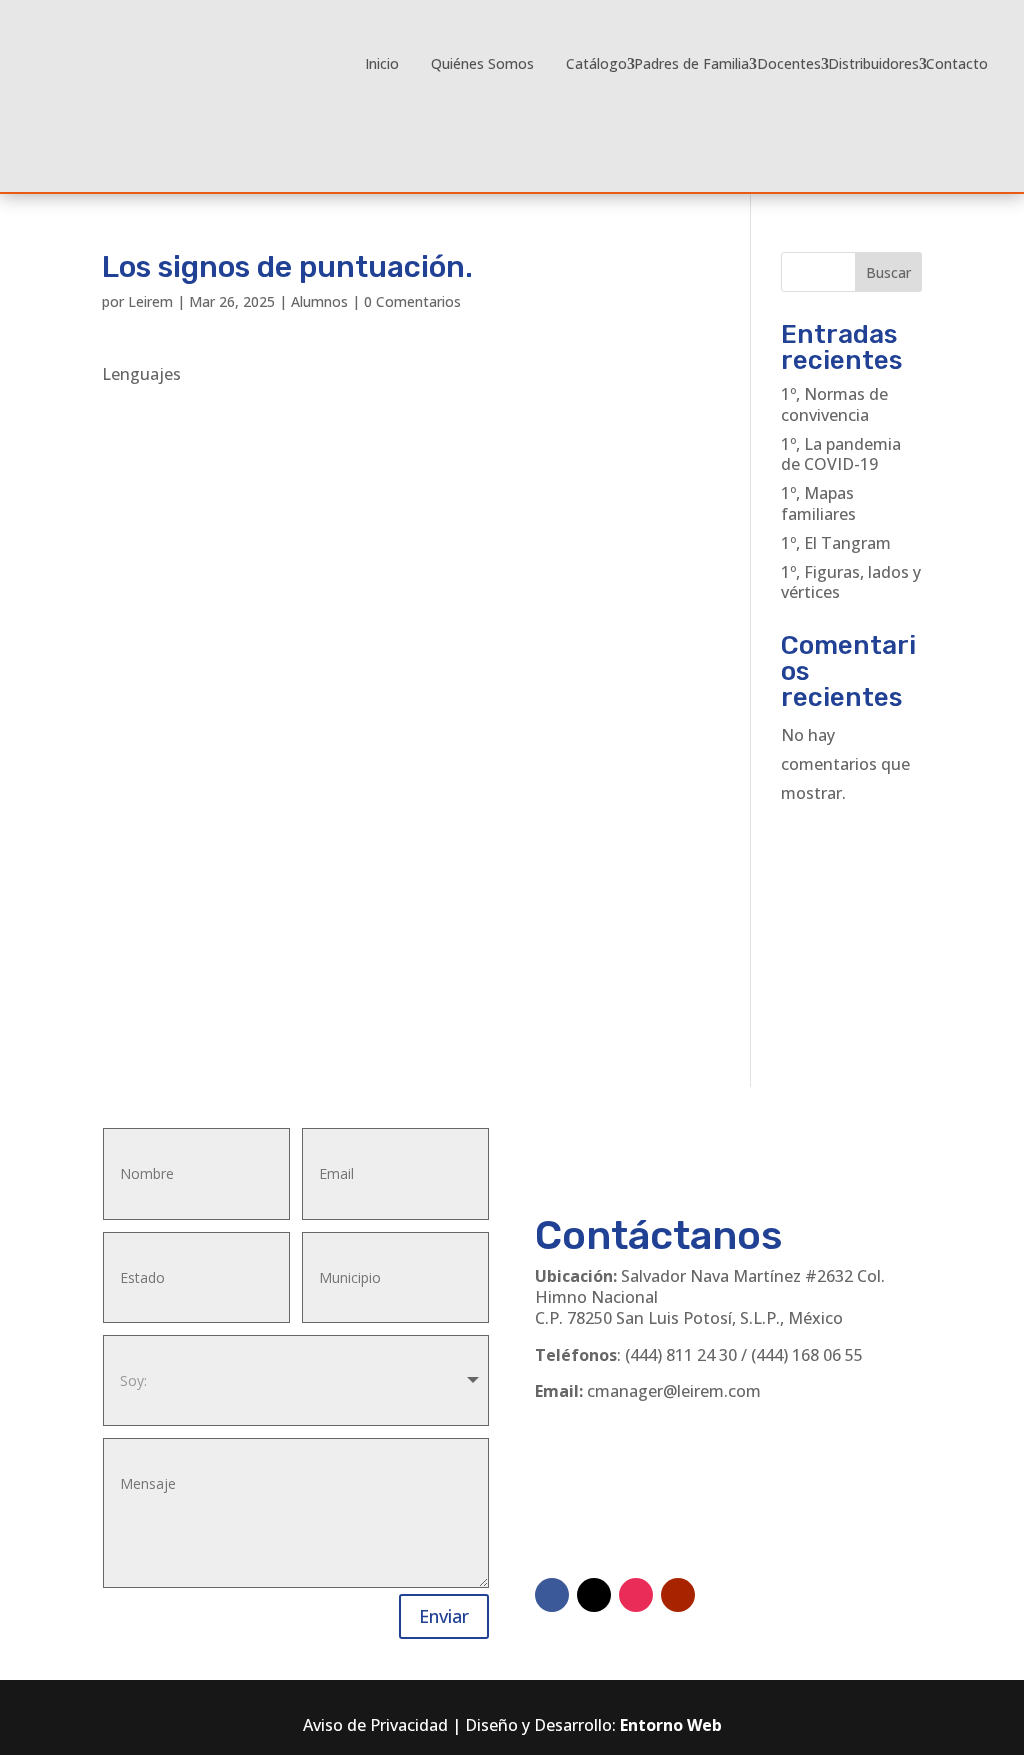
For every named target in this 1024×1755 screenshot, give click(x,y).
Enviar (444, 1616)
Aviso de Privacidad (375, 1725)
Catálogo (596, 63)
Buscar (888, 272)
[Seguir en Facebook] (552, 1595)
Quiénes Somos (482, 63)
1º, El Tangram (836, 543)
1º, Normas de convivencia (834, 404)
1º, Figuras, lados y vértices (851, 582)
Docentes (789, 63)
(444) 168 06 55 (807, 1355)
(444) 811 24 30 (681, 1355)
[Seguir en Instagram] (636, 1595)
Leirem (150, 301)
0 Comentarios (412, 301)
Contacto (957, 63)
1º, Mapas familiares (818, 503)
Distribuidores (873, 63)
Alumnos (319, 301)
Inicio (382, 63)
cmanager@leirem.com (674, 1391)
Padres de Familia (691, 63)
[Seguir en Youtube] (678, 1595)
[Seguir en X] (594, 1595)
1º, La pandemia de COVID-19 (841, 454)
